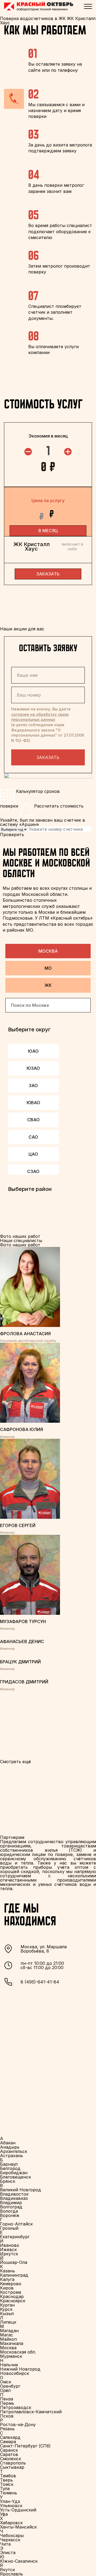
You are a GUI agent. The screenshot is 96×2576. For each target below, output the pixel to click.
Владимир (11, 2203)
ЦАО (33, 1154)
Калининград (14, 2275)
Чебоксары (12, 2535)
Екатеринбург (15, 2237)
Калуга (7, 2279)
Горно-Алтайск (16, 2224)
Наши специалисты (21, 1241)
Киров (7, 2288)
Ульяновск (11, 2506)
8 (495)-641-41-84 (40, 1982)
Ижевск (8, 2249)
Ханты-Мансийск (18, 2527)
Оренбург (10, 2386)
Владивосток (14, 2194)
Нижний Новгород (20, 2369)
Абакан (8, 2143)
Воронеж (10, 2215)
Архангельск (14, 2151)
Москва (48, 951)
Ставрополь (13, 2463)
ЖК (48, 985)
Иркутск (9, 2254)
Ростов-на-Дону (18, 2424)
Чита (5, 2544)
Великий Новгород (21, 2190)
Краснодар (12, 2296)
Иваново (10, 2245)
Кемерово (11, 2284)
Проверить (12, 834)
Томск (7, 2484)
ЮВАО (33, 1103)
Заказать (48, 757)
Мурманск (11, 2356)
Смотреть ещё (15, 1762)
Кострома (11, 2292)
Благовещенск (15, 2177)
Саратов (9, 2454)
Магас (7, 2335)
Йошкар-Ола (14, 2262)
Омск (6, 2382)
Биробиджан (14, 2173)
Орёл (5, 2390)
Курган (7, 2305)
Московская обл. (18, 2352)
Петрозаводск (16, 2407)
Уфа (4, 2514)
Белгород (10, 2168)
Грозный (9, 2228)
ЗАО (33, 1086)
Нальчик (9, 2365)
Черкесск (10, 2540)
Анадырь (10, 2147)
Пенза (7, 2399)
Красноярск (13, 2301)
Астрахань (11, 2156)
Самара (8, 2442)
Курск (6, 2309)
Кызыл (7, 2313)
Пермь (7, 2403)
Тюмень (9, 2493)
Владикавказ (14, 2198)
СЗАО (33, 1171)
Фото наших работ (20, 1245)
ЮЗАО (33, 1068)
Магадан (9, 2331)
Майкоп (8, 2339)
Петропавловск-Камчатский (31, 2412)
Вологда (9, 2211)
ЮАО (33, 1051)
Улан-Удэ (10, 2501)
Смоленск (11, 2459)
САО (33, 1137)
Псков (7, 2416)
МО (48, 968)
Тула (5, 2488)
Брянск (8, 2181)
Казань (7, 2271)
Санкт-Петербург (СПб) (25, 2446)
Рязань (7, 2429)
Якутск (7, 2570)
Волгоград (11, 2207)
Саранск (9, 2450)
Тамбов (8, 2476)
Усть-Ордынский (18, 2510)
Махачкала (12, 2343)
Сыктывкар (12, 2467)
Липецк (8, 2322)
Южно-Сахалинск (19, 2561)
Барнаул (9, 2164)
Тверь (6, 2480)
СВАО (33, 1120)
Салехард (10, 2437)
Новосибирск (15, 2373)
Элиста (8, 2553)
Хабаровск (11, 2523)
